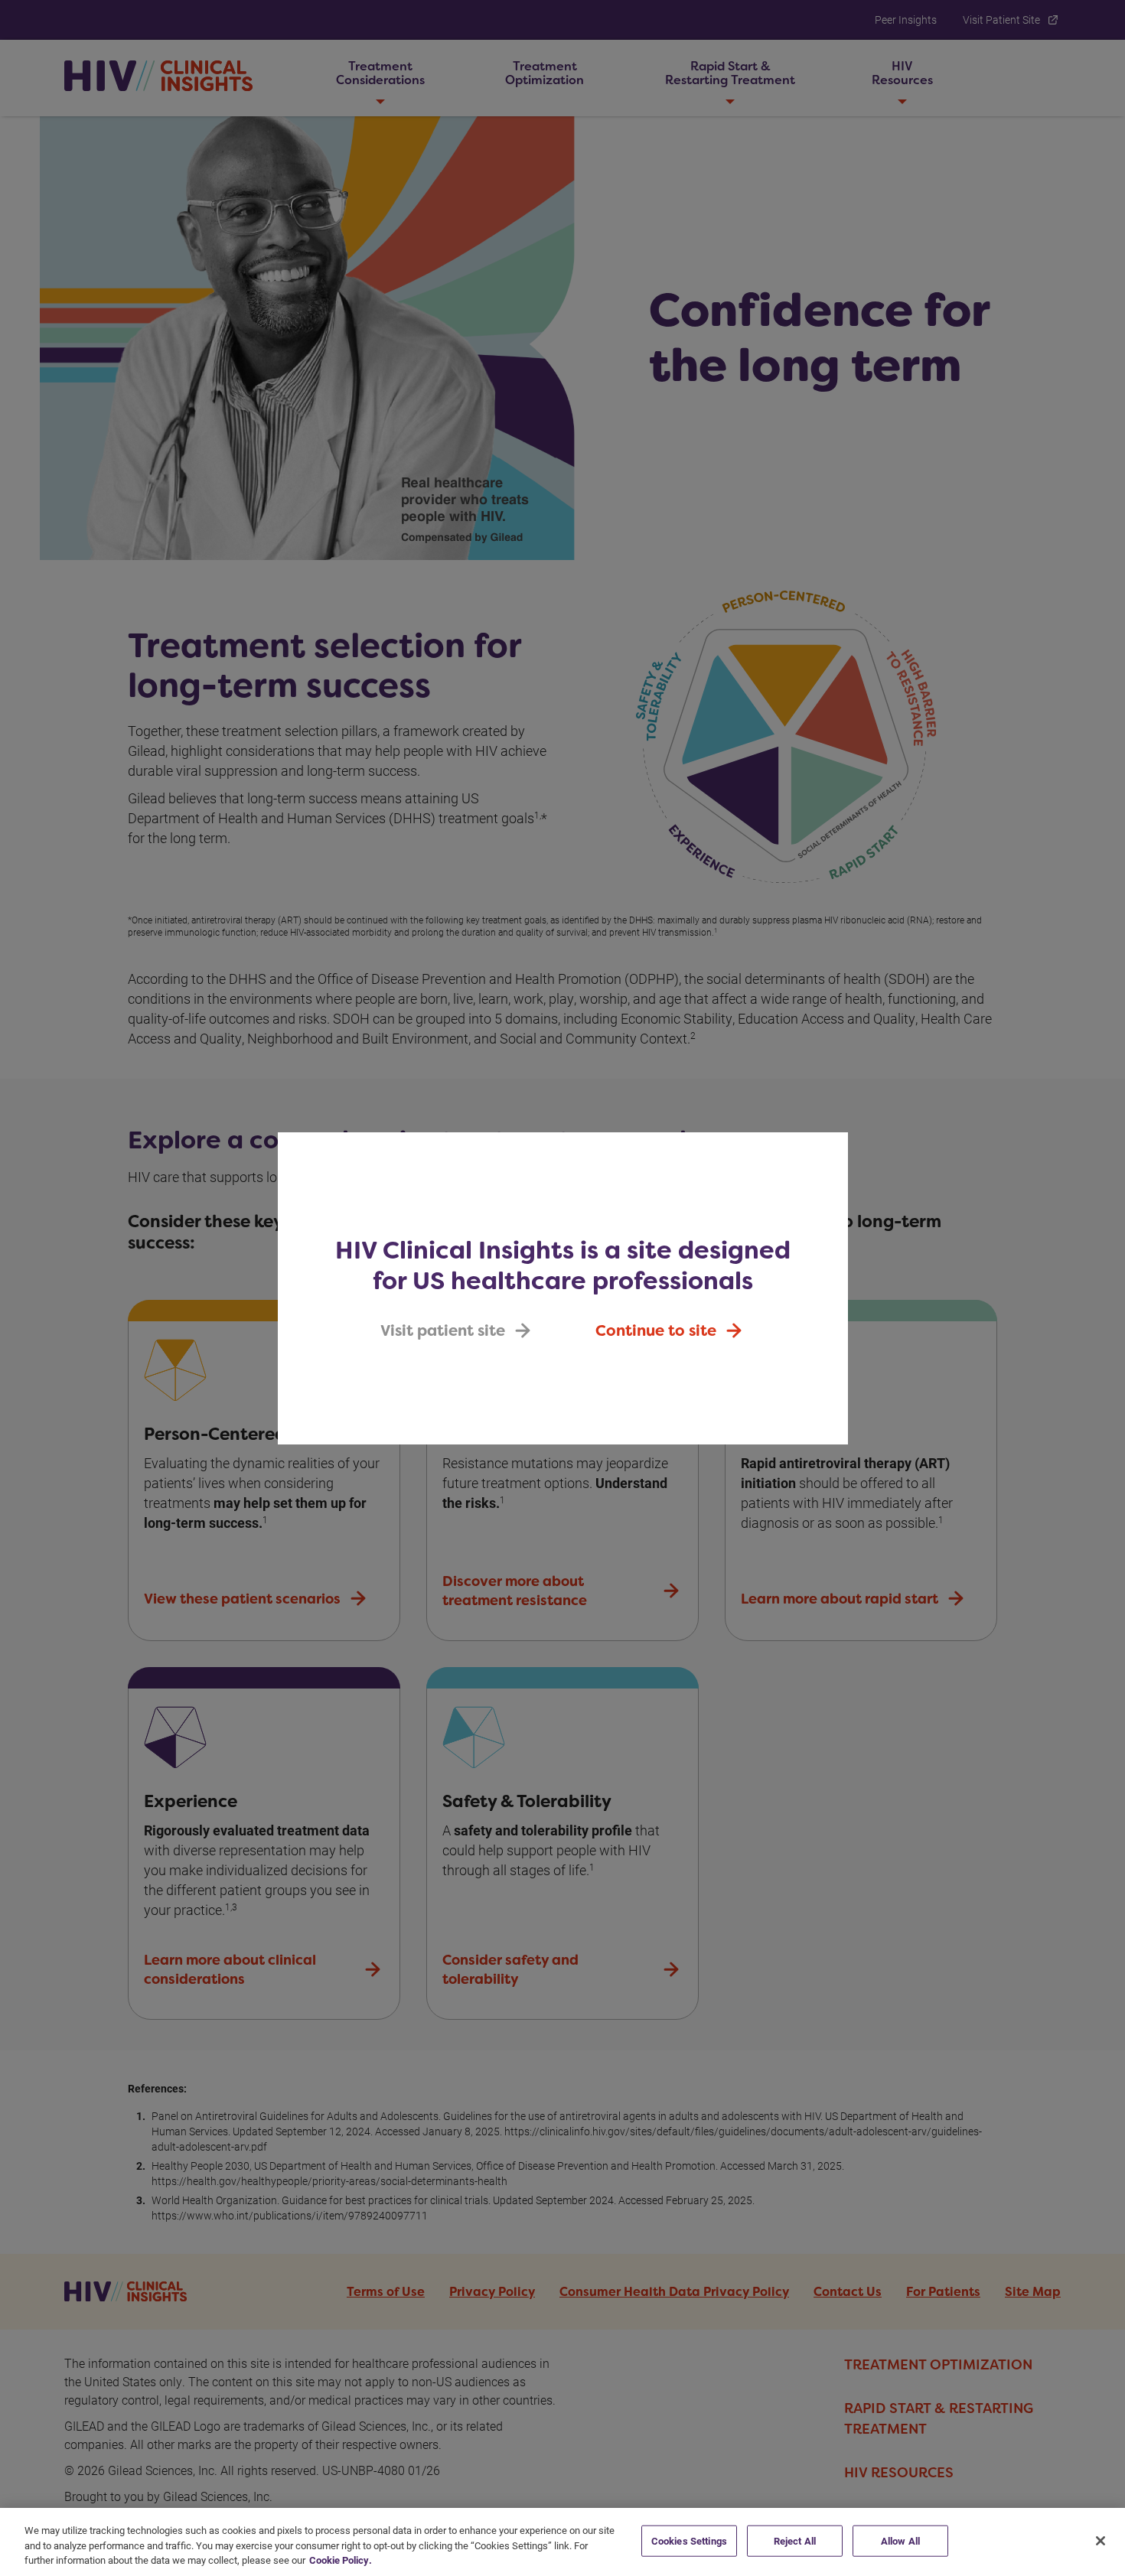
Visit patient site (443, 1330)
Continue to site (656, 1330)
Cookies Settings (689, 2540)
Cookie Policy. (341, 2560)
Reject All (795, 2540)
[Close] (1101, 2541)
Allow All (900, 2540)
